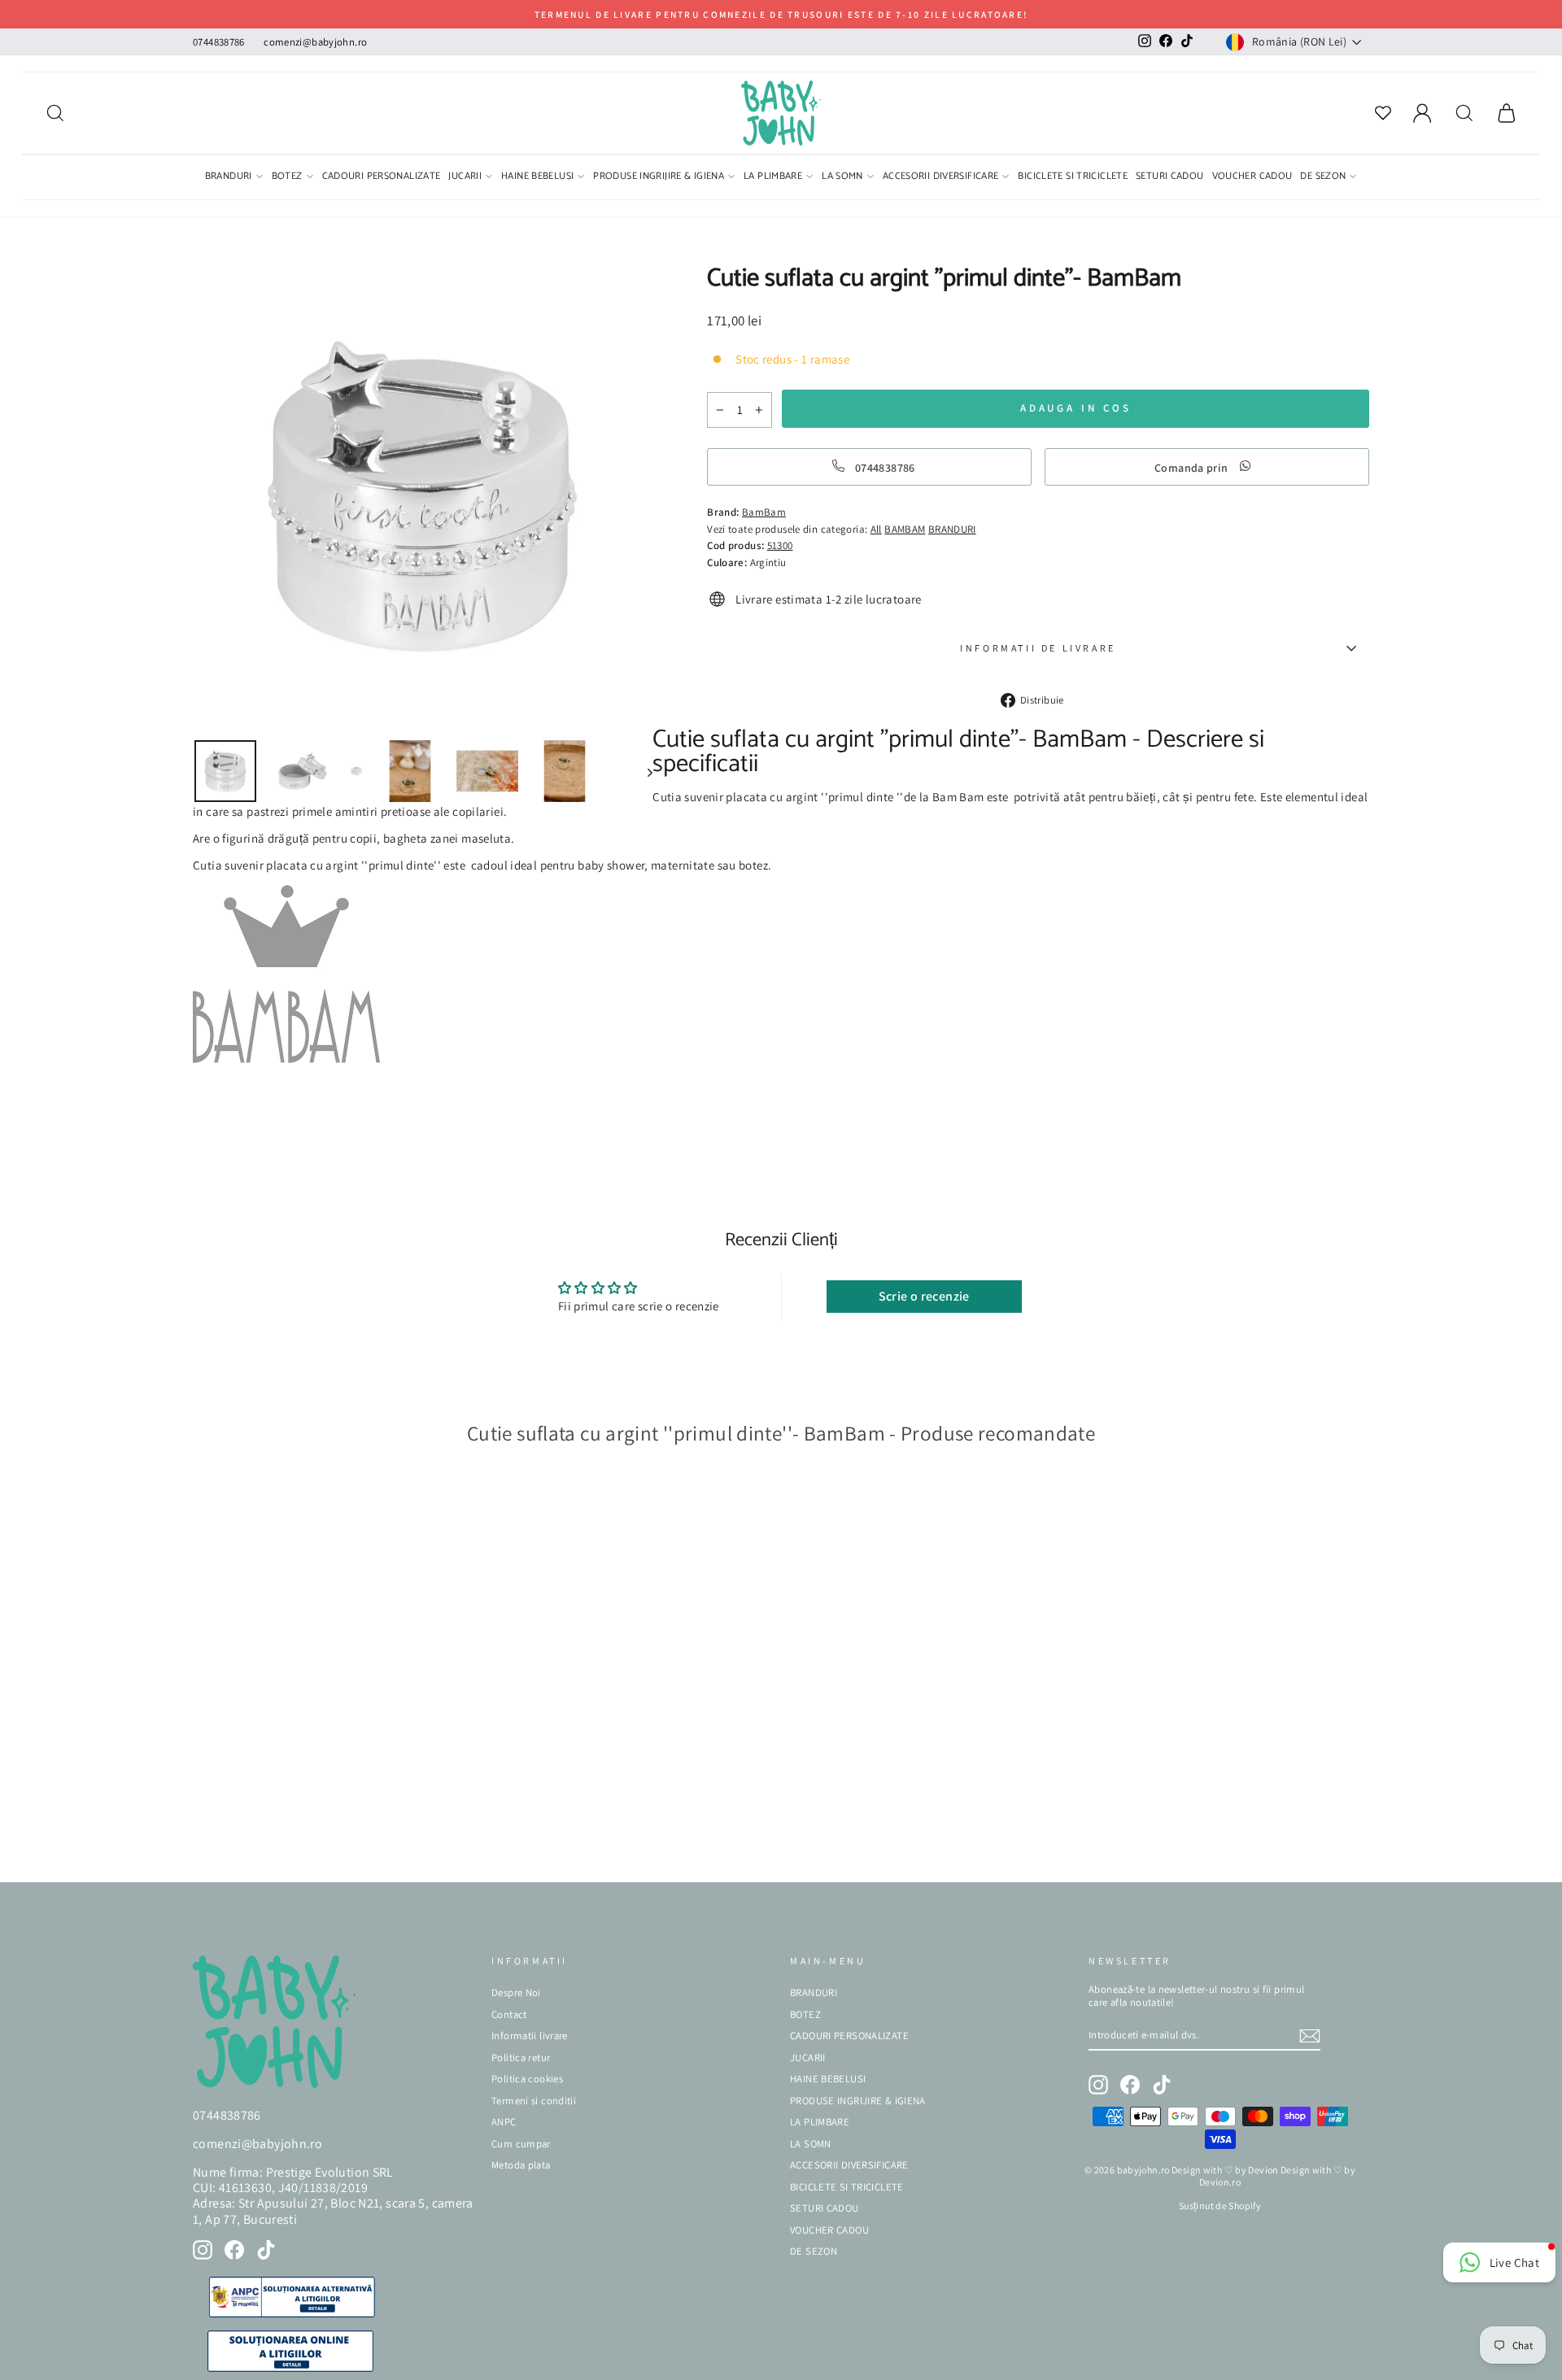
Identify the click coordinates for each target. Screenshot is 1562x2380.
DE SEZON (1323, 177)
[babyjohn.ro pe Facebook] (234, 2250)
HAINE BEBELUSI (537, 177)
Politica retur (521, 2057)
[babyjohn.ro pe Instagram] (203, 2250)
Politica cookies (527, 2079)
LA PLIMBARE (773, 177)
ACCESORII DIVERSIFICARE (941, 177)
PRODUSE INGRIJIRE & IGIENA (659, 177)
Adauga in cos (243, 1845)
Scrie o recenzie (924, 1296)
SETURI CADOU (1170, 177)
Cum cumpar (521, 2144)
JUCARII (465, 177)
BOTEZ (287, 177)
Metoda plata (521, 2165)
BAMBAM (905, 529)
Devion (1263, 2170)
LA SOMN (842, 177)
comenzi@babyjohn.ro (315, 42)
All (876, 529)
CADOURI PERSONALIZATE (382, 177)
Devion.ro (1220, 2182)
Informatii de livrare (1038, 648)
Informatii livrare (530, 2036)
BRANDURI (229, 177)
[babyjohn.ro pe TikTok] (266, 2250)
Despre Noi (516, 1992)
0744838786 (219, 42)
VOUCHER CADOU (1252, 177)
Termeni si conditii (534, 2101)
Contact (509, 2014)
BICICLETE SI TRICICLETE (1073, 177)
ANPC (504, 2122)
